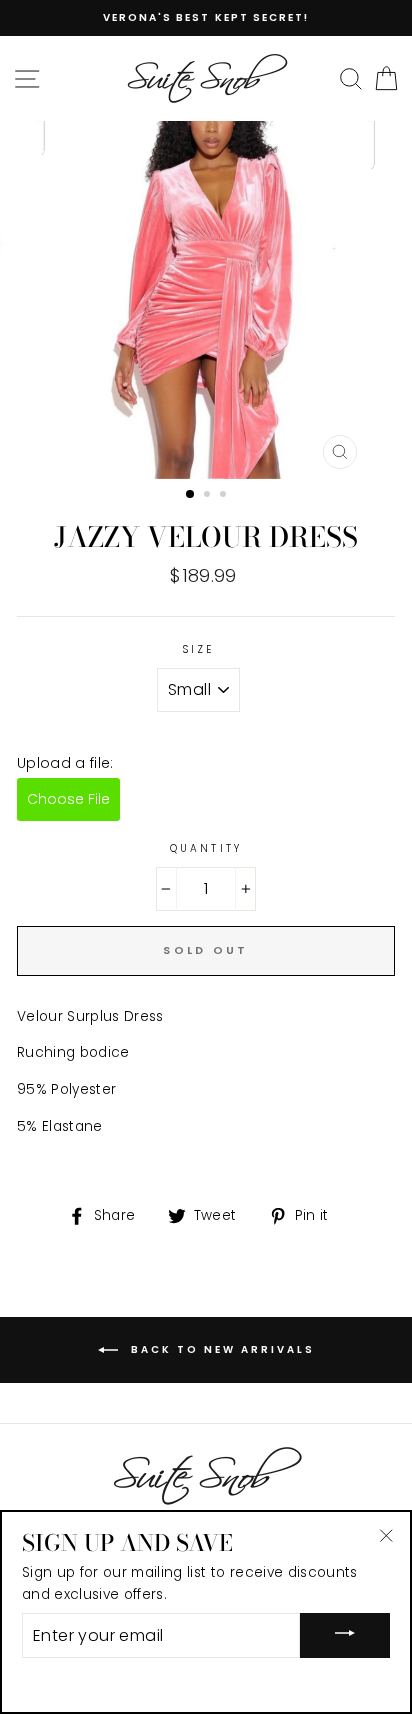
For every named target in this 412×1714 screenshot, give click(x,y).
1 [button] (191, 495)
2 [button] (209, 496)
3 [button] (225, 496)
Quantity (205, 848)
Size (198, 649)
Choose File (68, 799)
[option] (206, 18)
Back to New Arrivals (220, 1348)
